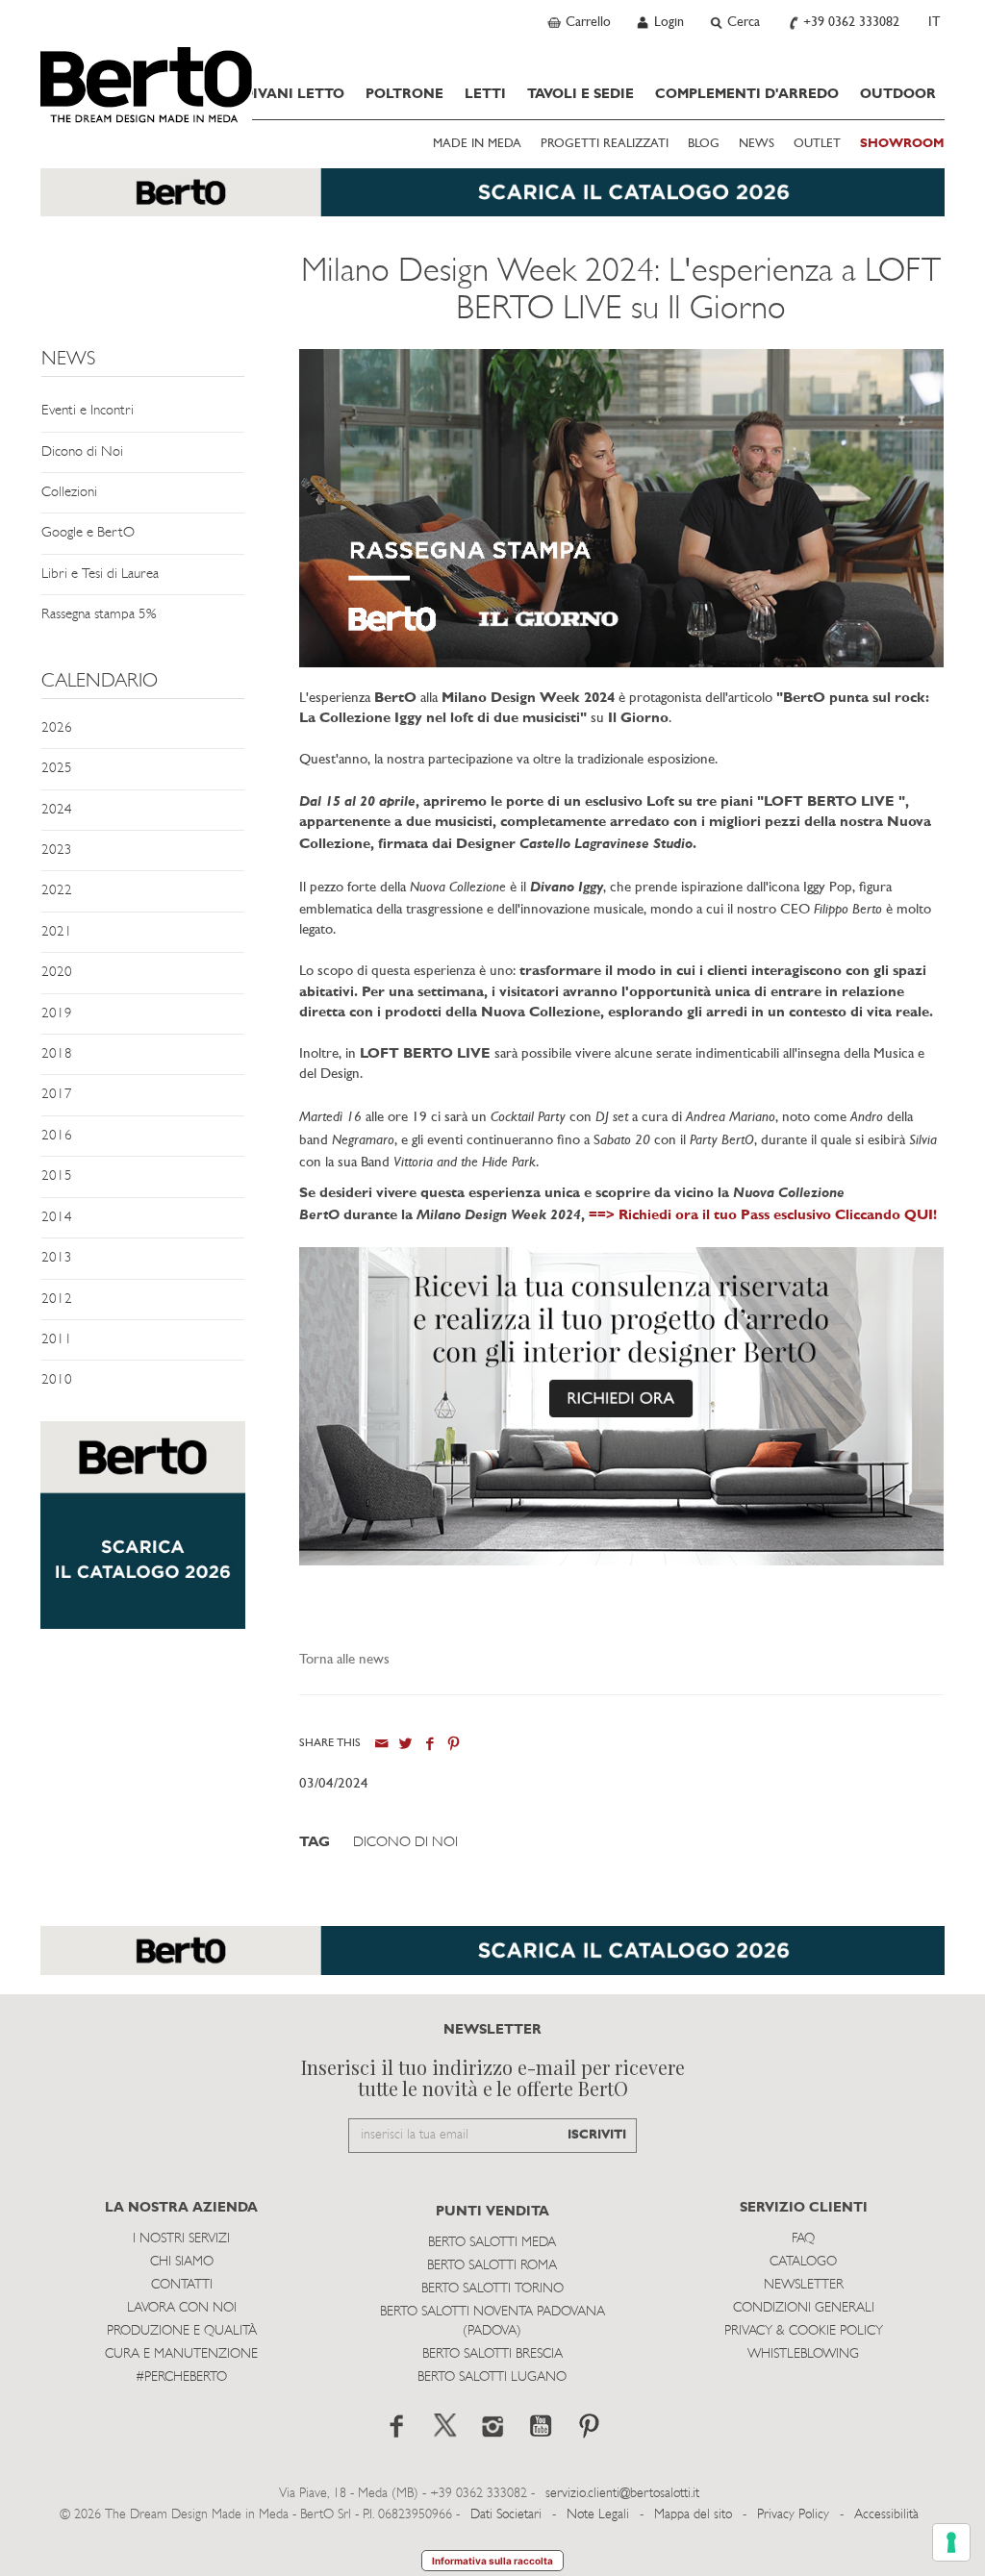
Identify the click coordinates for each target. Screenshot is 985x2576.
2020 (57, 973)
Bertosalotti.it (146, 85)
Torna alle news (344, 1660)
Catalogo (803, 2262)
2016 (57, 1136)
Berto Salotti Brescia (492, 2354)
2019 (57, 1014)
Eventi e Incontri (88, 411)
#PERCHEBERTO (181, 2377)
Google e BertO (88, 533)
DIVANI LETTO (293, 95)
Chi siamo (182, 2262)
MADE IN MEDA (477, 144)
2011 (57, 1340)
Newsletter (804, 2285)
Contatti (182, 2285)
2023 (57, 850)
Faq (803, 2239)
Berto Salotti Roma (492, 2266)
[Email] (381, 1744)
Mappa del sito (693, 2515)
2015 (57, 1176)
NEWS (757, 144)
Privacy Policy (793, 2515)
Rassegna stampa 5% (99, 615)
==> (604, 1216)
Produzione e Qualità (182, 2331)
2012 (57, 1300)
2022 (57, 891)
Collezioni (69, 493)
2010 (57, 1380)
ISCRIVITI (597, 2135)
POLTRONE (404, 95)
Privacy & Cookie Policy (804, 2331)
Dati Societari (506, 2515)
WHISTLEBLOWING (803, 2354)
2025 (57, 769)
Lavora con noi (182, 2308)
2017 (57, 1095)
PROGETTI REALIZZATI (605, 144)
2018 (57, 1054)
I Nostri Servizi (181, 2239)
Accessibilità (886, 2515)
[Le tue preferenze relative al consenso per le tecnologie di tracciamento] (951, 2542)
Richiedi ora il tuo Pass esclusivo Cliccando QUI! (778, 1216)
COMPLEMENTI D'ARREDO (747, 95)
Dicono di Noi (82, 452)
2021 (57, 932)
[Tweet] (405, 1744)
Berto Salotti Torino (492, 2289)
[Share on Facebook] (429, 1744)
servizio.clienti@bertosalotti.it (622, 2494)
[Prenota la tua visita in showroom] (492, 202)
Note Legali (598, 2515)
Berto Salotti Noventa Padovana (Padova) (492, 2322)
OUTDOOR (898, 95)
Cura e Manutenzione (181, 2354)
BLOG (704, 144)
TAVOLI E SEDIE (581, 95)
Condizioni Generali (804, 2308)
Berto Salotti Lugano (492, 2377)
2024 (57, 810)
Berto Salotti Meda (492, 2243)
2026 (57, 728)
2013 (57, 1258)
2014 (57, 1218)
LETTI (485, 95)
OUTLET (817, 144)
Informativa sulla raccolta (492, 2561)
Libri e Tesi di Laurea (100, 575)
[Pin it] (454, 1744)
